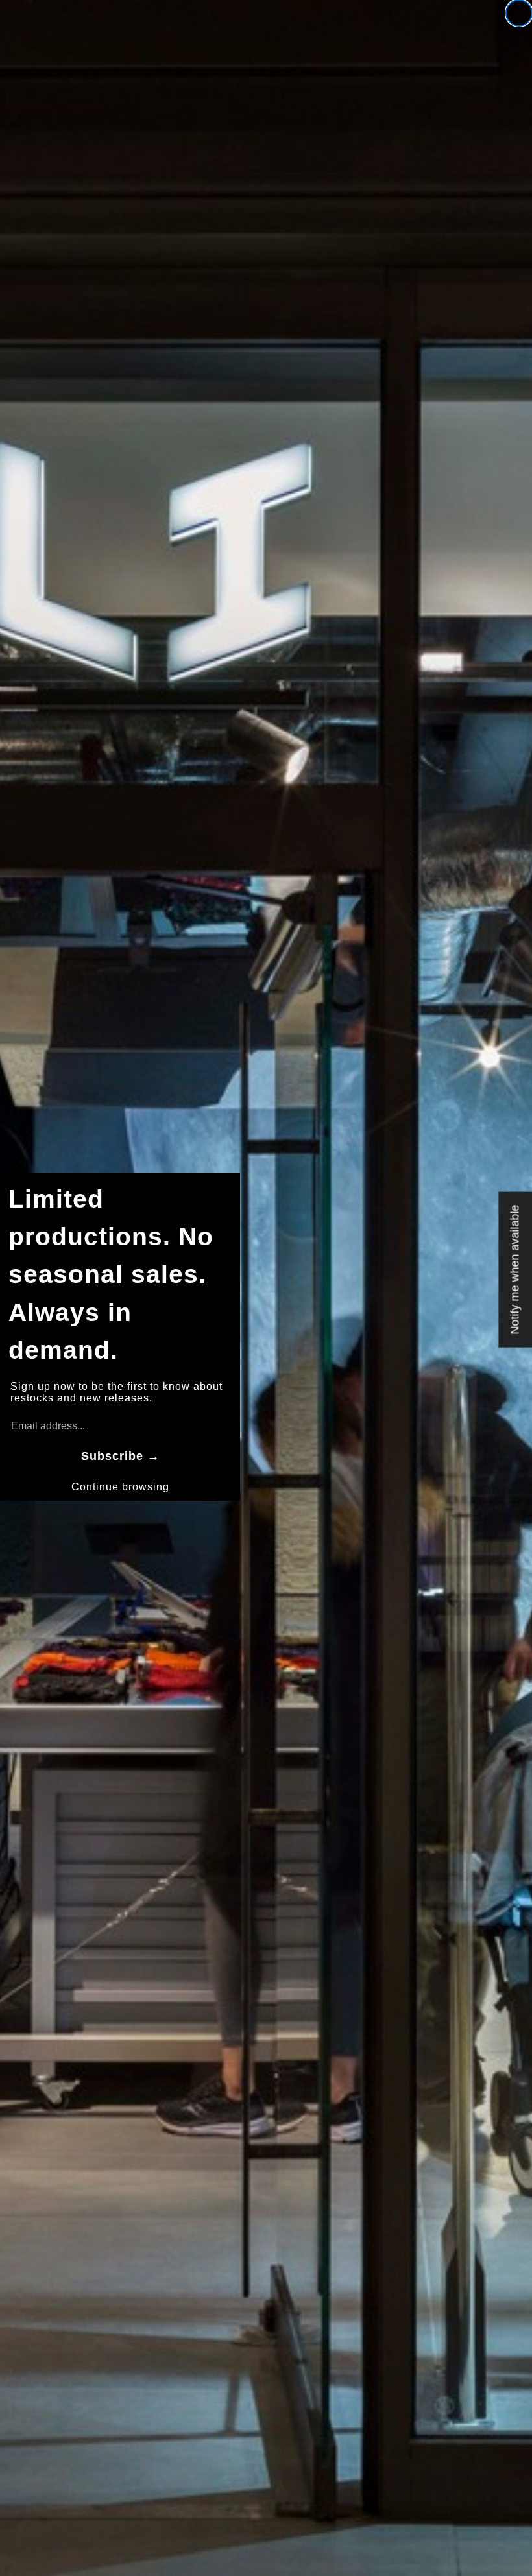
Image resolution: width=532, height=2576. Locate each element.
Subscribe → (120, 1456)
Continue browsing (120, 1487)
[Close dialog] (519, 13)
